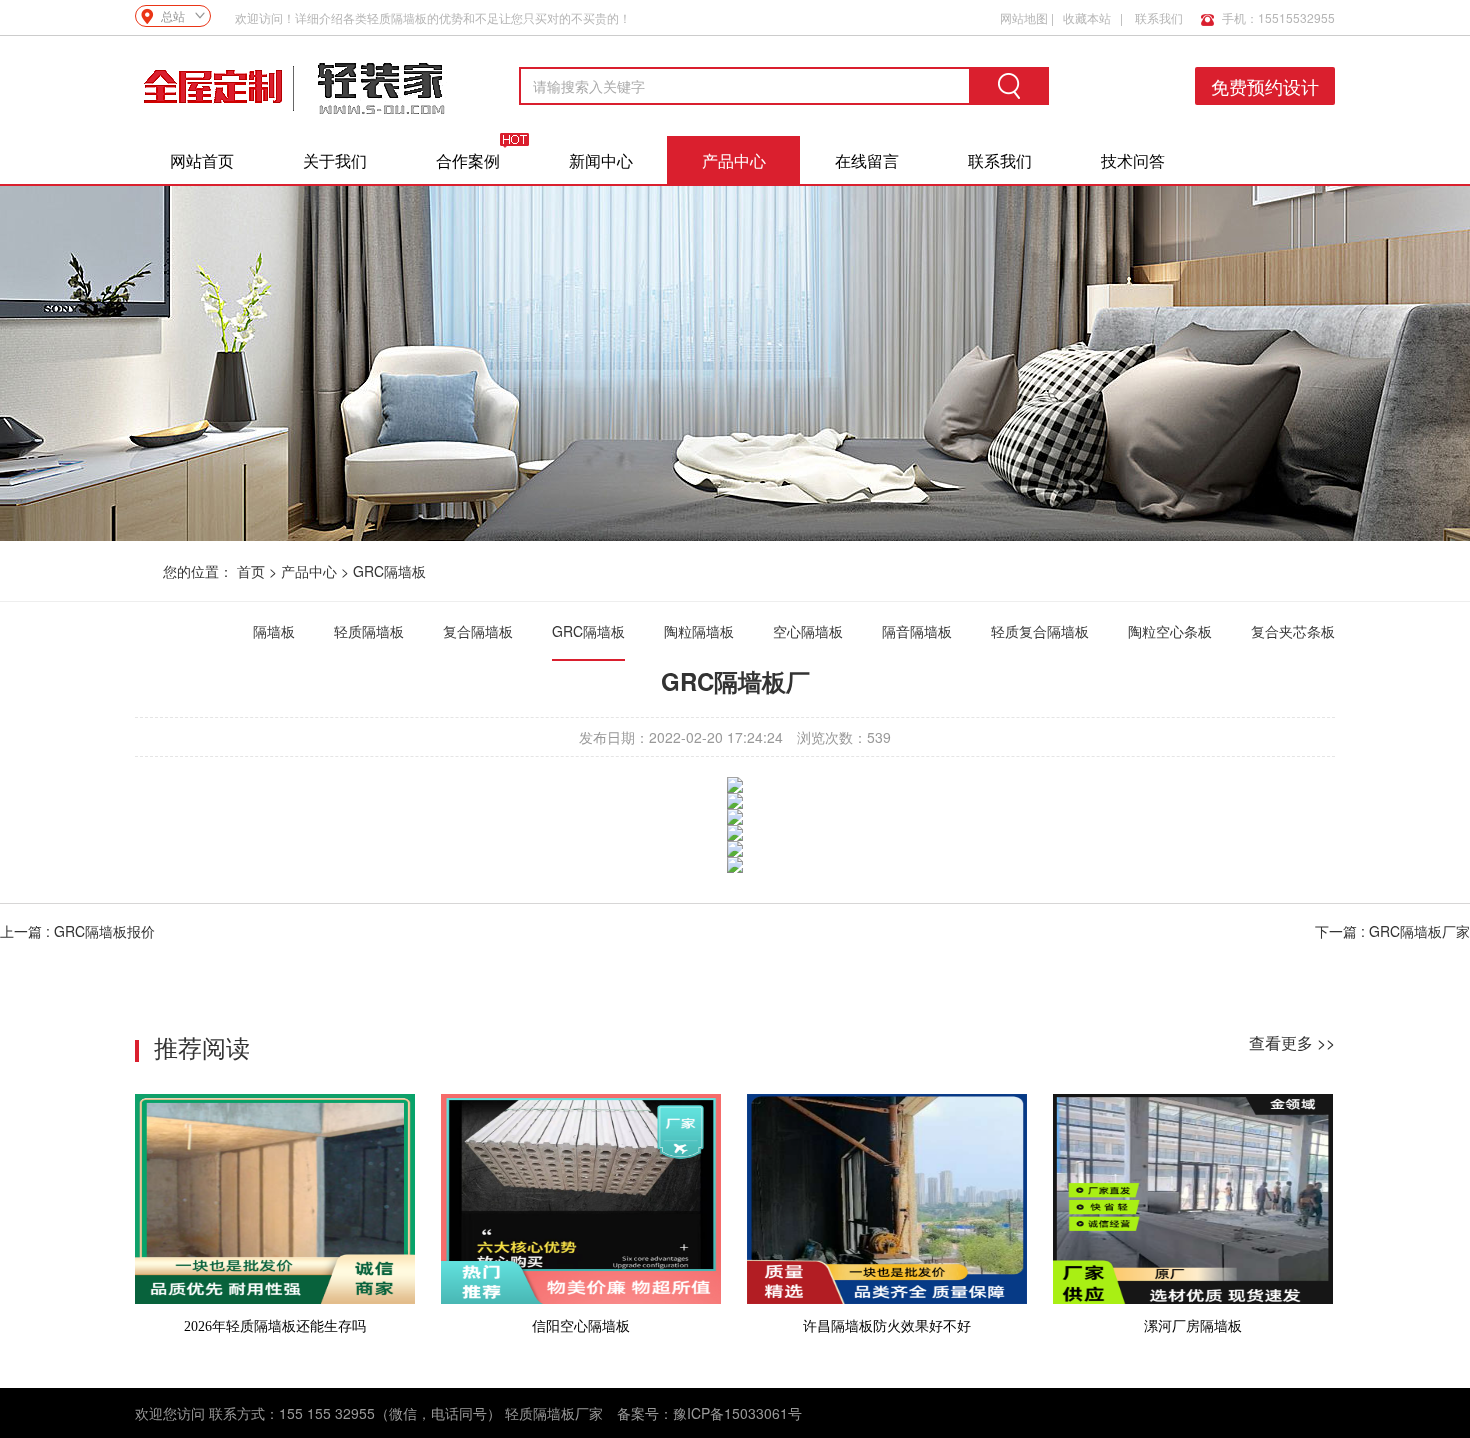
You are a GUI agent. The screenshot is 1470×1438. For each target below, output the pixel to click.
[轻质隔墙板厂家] (295, 86)
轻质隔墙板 (369, 631)
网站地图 (1024, 17)
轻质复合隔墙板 (1040, 631)
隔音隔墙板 (917, 631)
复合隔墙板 (478, 631)
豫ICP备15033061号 (737, 1413)
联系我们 (1159, 17)
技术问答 (1133, 160)
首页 (251, 571)
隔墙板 (274, 631)
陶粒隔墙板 (699, 631)
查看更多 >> (1292, 1042)
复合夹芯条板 (1293, 631)
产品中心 (734, 160)
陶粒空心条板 (1170, 631)
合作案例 (468, 160)
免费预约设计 (1265, 86)
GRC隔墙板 (389, 571)
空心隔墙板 (808, 631)
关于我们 (335, 160)
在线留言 (867, 160)
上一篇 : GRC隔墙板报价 (77, 931)
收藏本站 (1087, 17)
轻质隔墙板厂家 (554, 1413)
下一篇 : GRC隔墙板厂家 (1392, 931)
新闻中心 (601, 160)
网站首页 (202, 160)
